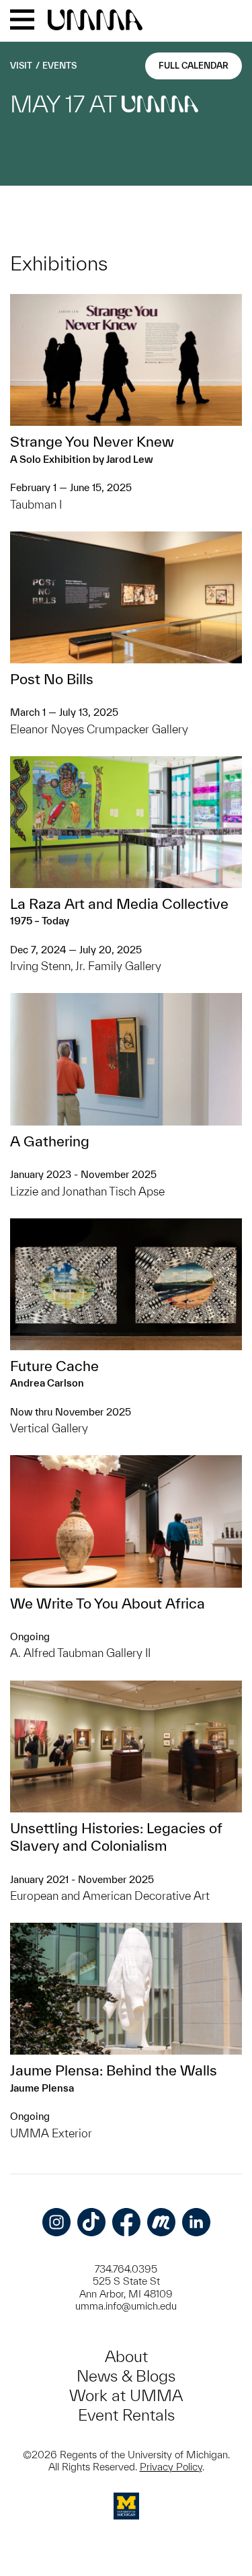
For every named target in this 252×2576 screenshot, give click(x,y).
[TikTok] (91, 2222)
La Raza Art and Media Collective (119, 904)
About (126, 2356)
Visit (21, 66)
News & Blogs (126, 2376)
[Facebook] (126, 2222)
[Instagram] (56, 2222)
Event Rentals (126, 2415)
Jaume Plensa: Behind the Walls (114, 2070)
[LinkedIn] (196, 2222)
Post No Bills (52, 679)
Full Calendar (194, 66)
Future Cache (54, 1366)
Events (59, 66)
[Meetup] (161, 2222)
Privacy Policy (171, 2467)
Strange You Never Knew (92, 441)
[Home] (95, 21)
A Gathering (50, 1141)
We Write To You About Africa (108, 1603)
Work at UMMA (126, 2395)
